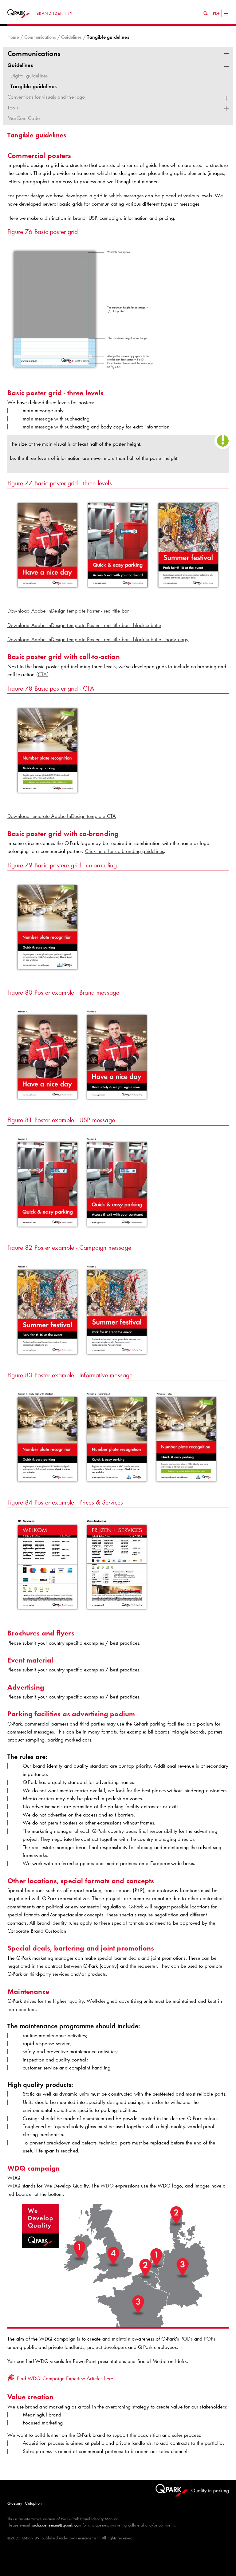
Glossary (15, 2503)
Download (18, 625)
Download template (29, 816)
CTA (112, 816)
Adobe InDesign (48, 625)
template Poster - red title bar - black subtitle (114, 625)
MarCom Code (24, 118)
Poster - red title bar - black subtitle (125, 639)
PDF (216, 13)
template (77, 639)
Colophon (33, 2503)
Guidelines (71, 37)
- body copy (176, 639)
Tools (13, 108)
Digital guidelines (29, 76)
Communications (40, 37)
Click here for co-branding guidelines (124, 851)
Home (13, 37)
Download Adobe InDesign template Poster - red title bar (68, 611)
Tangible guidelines (34, 86)
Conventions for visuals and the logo (46, 97)
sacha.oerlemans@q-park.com (56, 2525)
